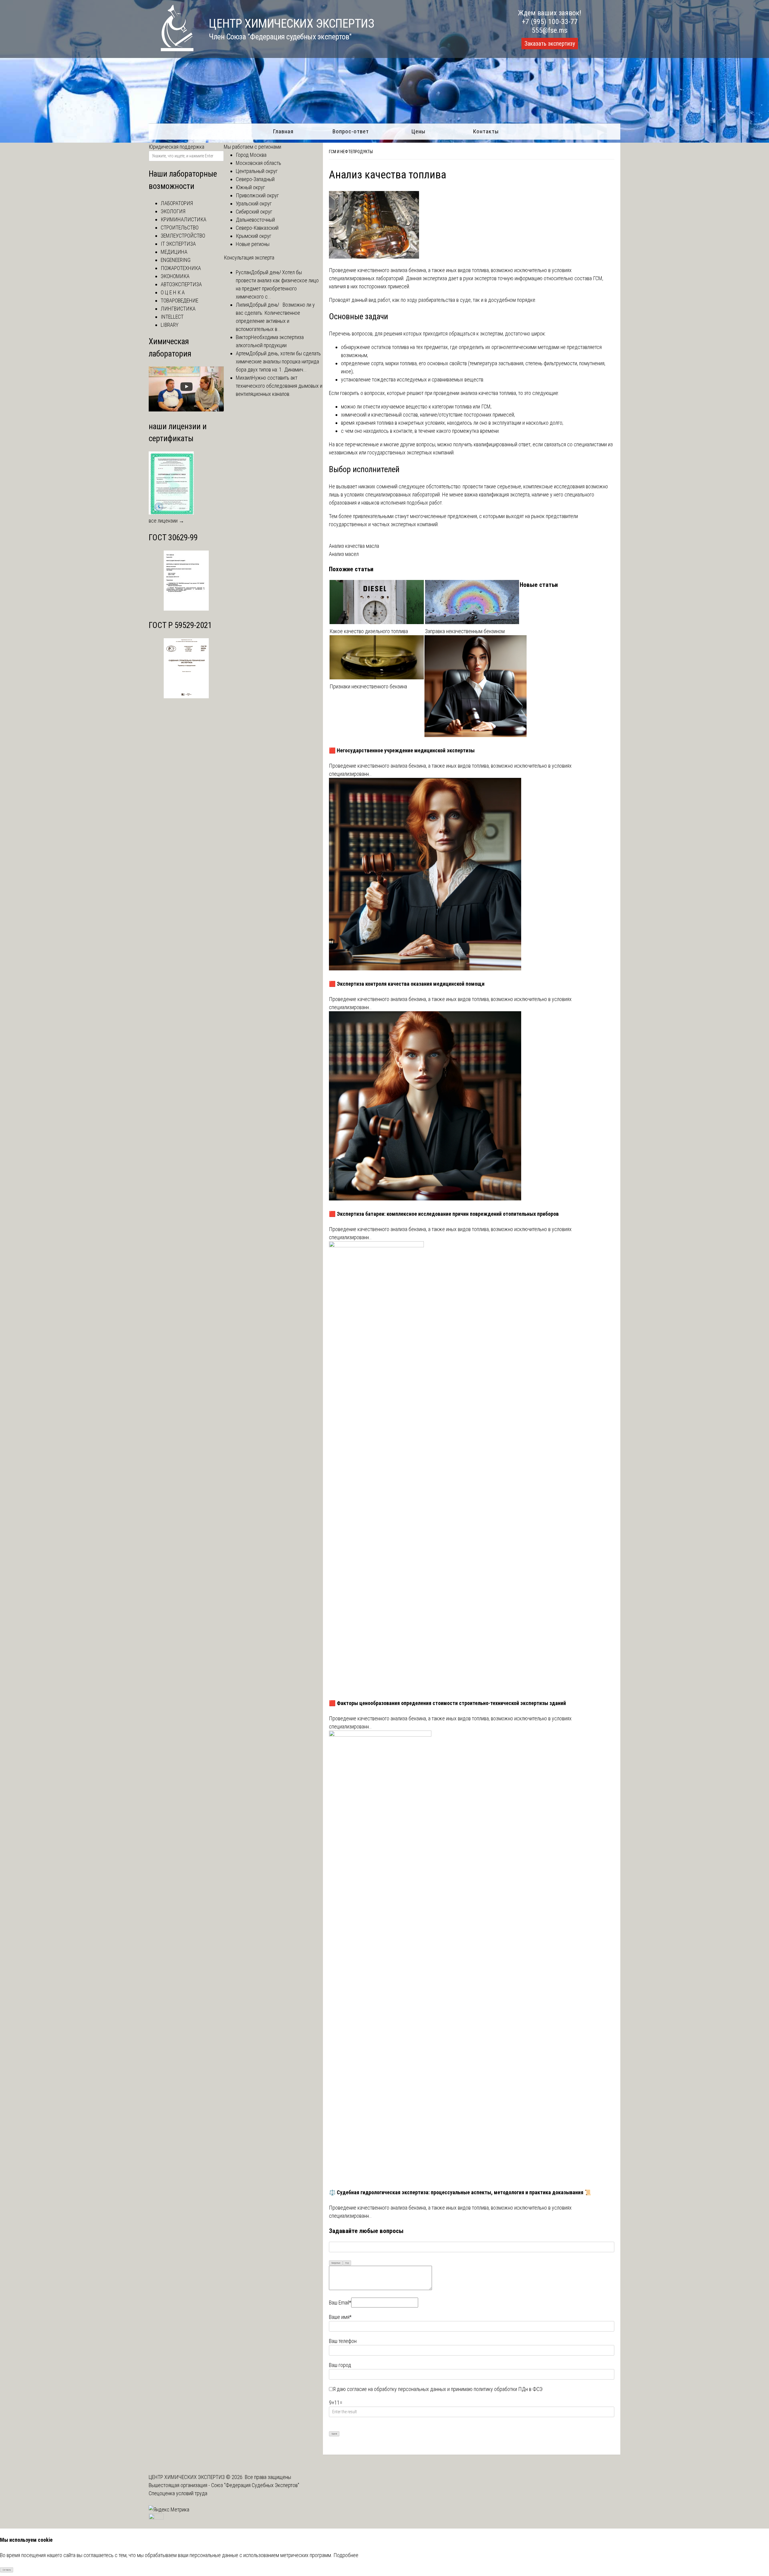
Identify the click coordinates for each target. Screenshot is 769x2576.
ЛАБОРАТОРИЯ (177, 203)
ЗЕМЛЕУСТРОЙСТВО (183, 236)
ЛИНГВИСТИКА (178, 309)
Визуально (336, 2263)
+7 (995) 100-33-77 (550, 22)
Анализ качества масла (354, 546)
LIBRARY (170, 325)
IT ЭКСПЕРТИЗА (178, 244)
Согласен (7, 2570)
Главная (283, 131)
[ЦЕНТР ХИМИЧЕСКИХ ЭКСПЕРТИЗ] (171, 49)
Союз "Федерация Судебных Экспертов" (255, 2485)
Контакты (486, 131)
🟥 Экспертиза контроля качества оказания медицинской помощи (407, 984)
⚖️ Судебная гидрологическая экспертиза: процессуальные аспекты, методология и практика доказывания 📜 (460, 2192)
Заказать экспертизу (550, 44)
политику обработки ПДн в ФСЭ (508, 2389)
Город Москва (251, 155)
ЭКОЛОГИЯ (173, 211)
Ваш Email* (340, 2303)
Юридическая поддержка (176, 147)
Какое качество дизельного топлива (369, 631)
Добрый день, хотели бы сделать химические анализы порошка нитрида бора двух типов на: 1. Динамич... (278, 361)
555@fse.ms (550, 30)
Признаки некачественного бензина (368, 686)
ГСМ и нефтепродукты (351, 152)
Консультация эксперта (249, 258)
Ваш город (340, 2365)
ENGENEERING (176, 260)
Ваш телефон (343, 2341)
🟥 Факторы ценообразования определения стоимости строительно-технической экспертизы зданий (447, 1703)
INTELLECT (172, 317)
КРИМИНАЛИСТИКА (184, 219)
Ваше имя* (340, 2317)
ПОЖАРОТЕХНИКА (181, 268)
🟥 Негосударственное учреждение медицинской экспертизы (402, 750)
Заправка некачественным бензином (465, 631)
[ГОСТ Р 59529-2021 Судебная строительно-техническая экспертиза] (186, 696)
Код (347, 2263)
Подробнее (346, 2555)
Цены (418, 131)
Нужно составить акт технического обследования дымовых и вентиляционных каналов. (279, 386)
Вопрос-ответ (351, 131)
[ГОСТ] (186, 609)
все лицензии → (166, 521)
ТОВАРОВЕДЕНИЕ (179, 300)
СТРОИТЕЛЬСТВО (180, 228)
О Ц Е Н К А (173, 292)
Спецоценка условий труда (178, 2493)
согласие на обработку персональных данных (397, 2389)
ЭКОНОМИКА (175, 276)
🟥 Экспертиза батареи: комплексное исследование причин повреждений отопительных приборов (444, 1214)
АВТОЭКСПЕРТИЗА (181, 284)
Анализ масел (344, 554)
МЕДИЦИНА (174, 252)
